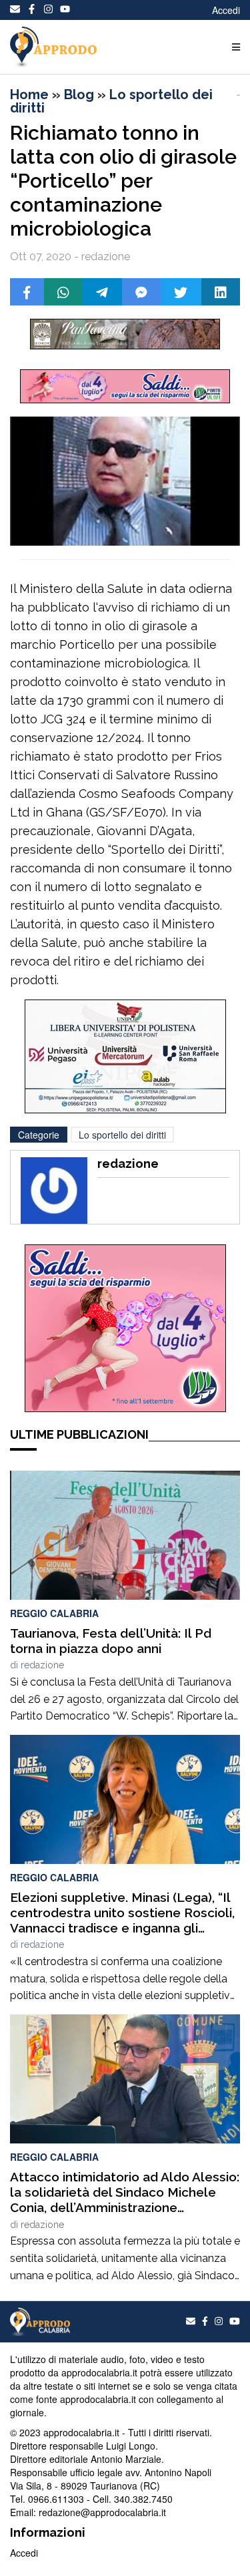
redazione (42, 1665)
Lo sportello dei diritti (111, 101)
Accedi (226, 10)
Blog (79, 94)
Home (29, 94)
